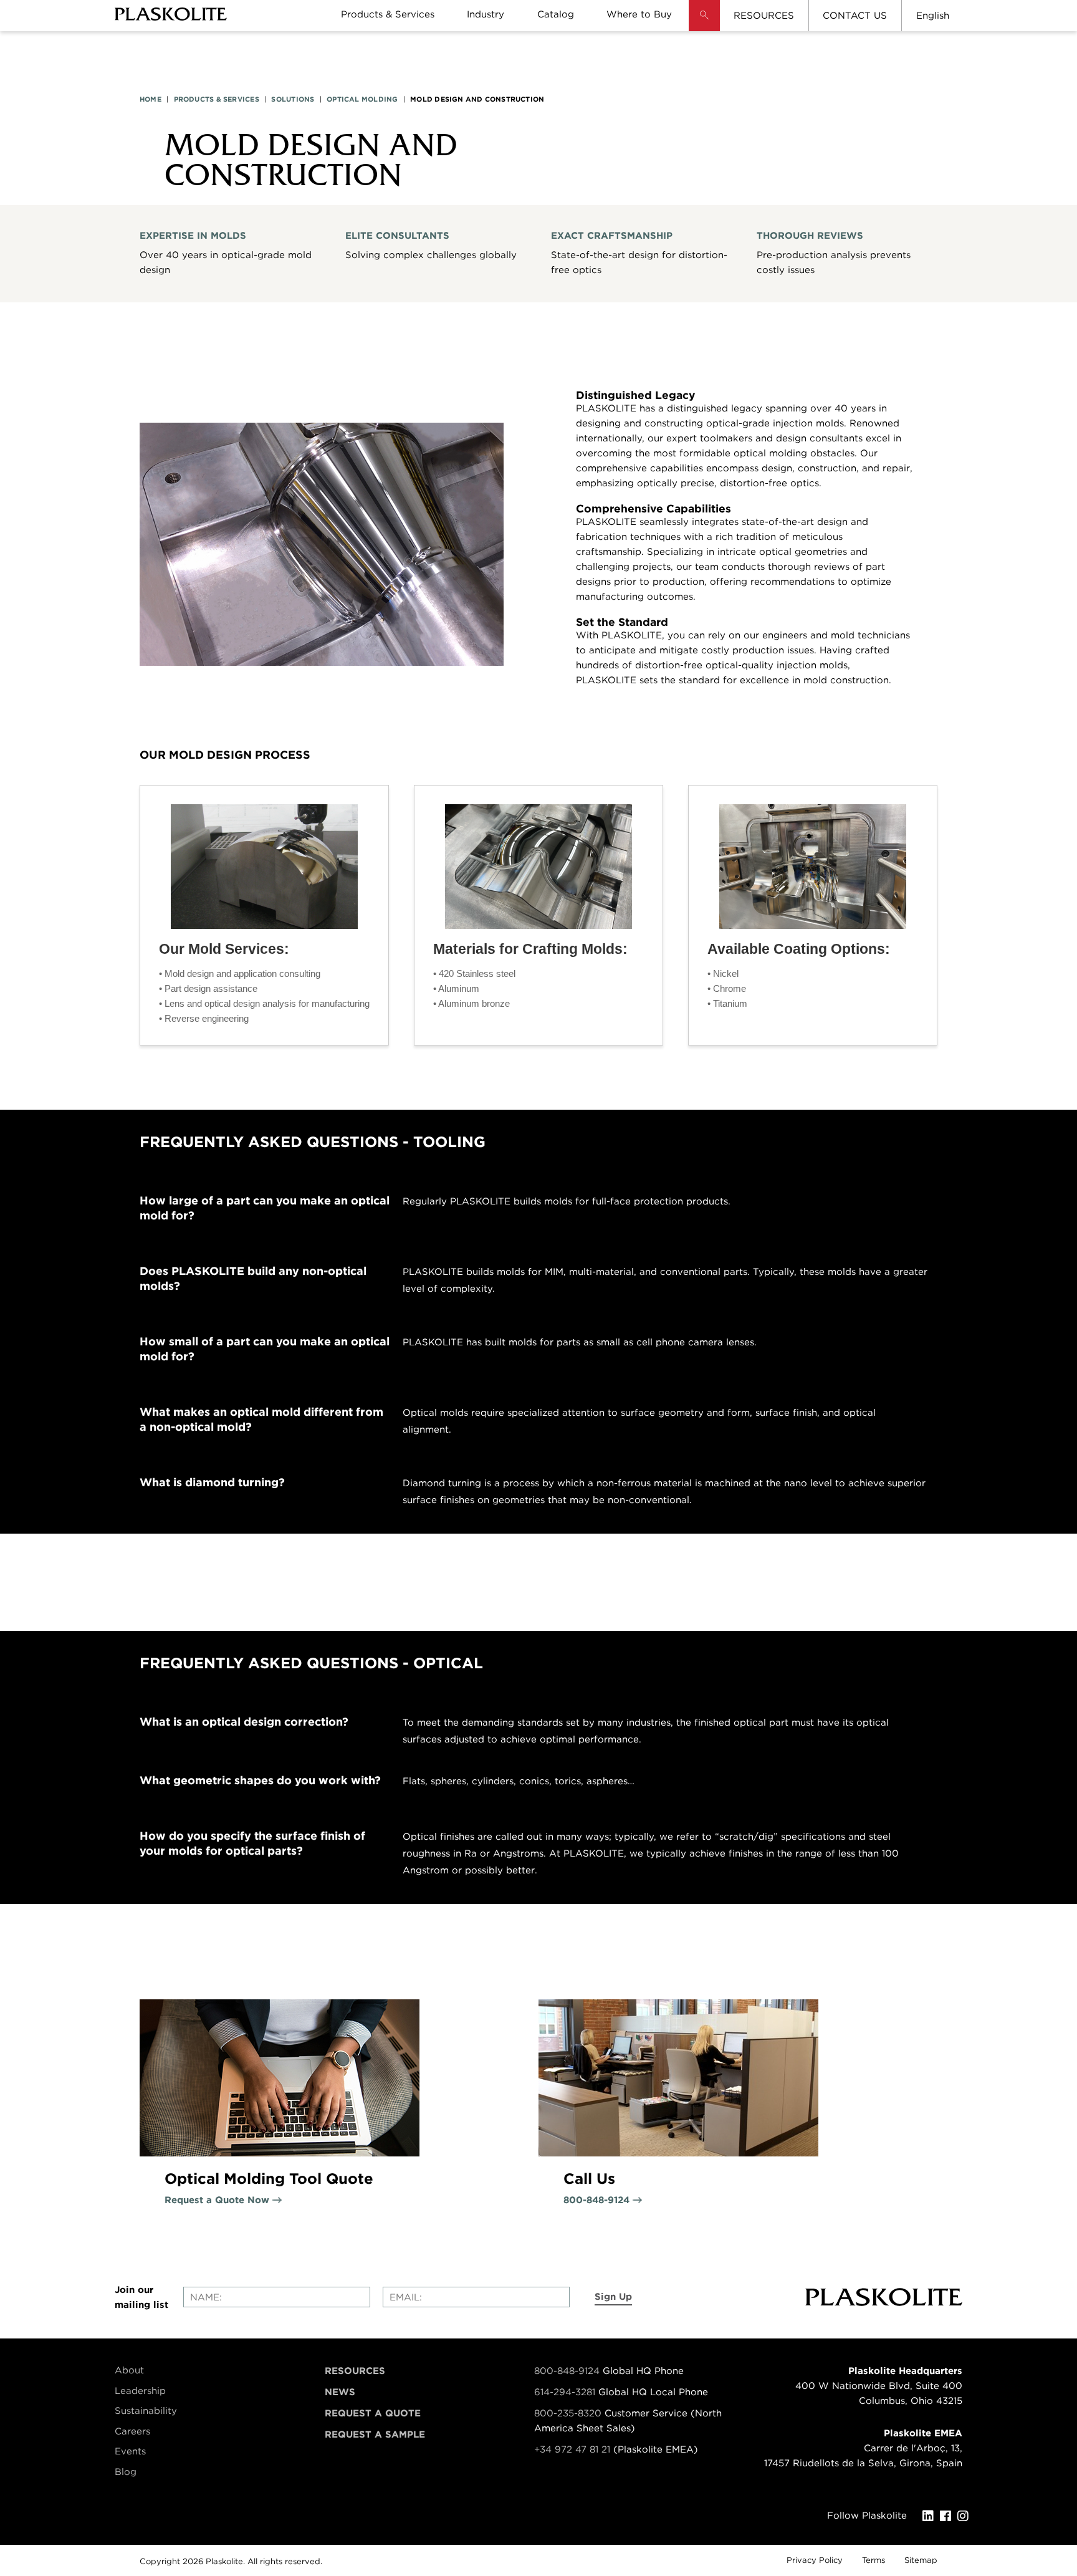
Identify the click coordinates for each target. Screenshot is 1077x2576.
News (340, 2392)
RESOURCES (764, 16)
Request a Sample (375, 2434)
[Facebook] (949, 2516)
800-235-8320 (568, 2413)
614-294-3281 (566, 2392)
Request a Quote (373, 2413)
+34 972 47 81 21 (572, 2449)
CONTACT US (855, 16)
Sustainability (146, 2411)
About (129, 2370)
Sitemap (921, 2560)
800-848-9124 (567, 2371)
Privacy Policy (815, 2560)
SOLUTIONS (293, 99)
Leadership (140, 2391)
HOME (151, 99)
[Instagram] (966, 2516)
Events (130, 2451)
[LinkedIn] (931, 2516)
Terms (874, 2560)
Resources (355, 2371)
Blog (126, 2472)
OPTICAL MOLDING (362, 99)
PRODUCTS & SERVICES (217, 99)
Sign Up (613, 2297)
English (933, 16)
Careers (132, 2431)
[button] (704, 25)
